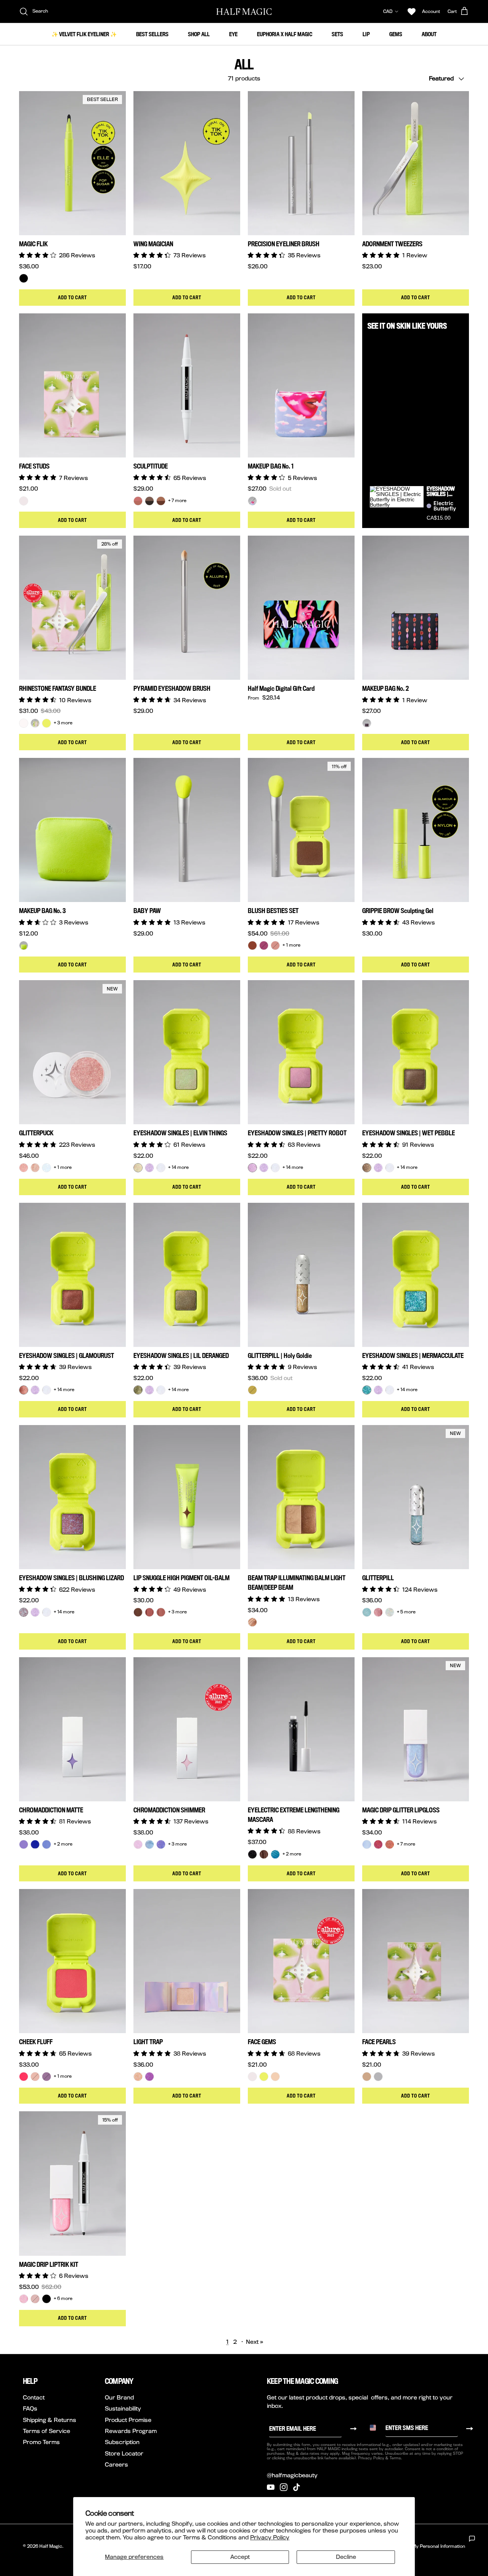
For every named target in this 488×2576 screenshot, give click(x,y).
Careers (116, 2464)
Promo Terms (41, 2442)
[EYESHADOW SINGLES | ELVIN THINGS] (138, 1168)
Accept (240, 2557)
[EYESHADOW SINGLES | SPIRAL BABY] (161, 1168)
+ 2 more (63, 1844)
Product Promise (128, 2420)
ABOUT (429, 34)
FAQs (30, 2408)
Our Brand (119, 2397)
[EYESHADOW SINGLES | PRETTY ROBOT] (252, 1168)
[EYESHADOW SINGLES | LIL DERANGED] (138, 1390)
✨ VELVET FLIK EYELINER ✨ (84, 34)
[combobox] (376, 2428)
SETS (337, 34)
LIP (366, 34)
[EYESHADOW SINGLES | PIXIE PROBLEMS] (149, 1168)
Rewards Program (131, 2431)
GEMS (396, 34)
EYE (233, 34)
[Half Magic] (244, 11)
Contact (34, 2397)
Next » (255, 2342)
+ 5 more (406, 1612)
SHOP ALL (199, 34)
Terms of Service (47, 2431)
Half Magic (51, 2546)
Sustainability (123, 2408)
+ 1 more (291, 945)
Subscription (122, 2442)
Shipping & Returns (50, 2420)
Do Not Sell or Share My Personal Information (416, 2546)
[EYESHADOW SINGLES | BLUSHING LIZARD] (24, 1612)
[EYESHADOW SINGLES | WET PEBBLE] (367, 1168)
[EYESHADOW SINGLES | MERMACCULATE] (367, 1390)
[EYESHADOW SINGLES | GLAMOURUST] (24, 1390)
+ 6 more (63, 2298)
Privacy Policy (270, 2537)
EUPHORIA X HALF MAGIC (285, 34)
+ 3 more (63, 723)
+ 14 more (178, 1167)
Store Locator (124, 2453)
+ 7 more (177, 501)
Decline (346, 2557)
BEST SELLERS (152, 34)
